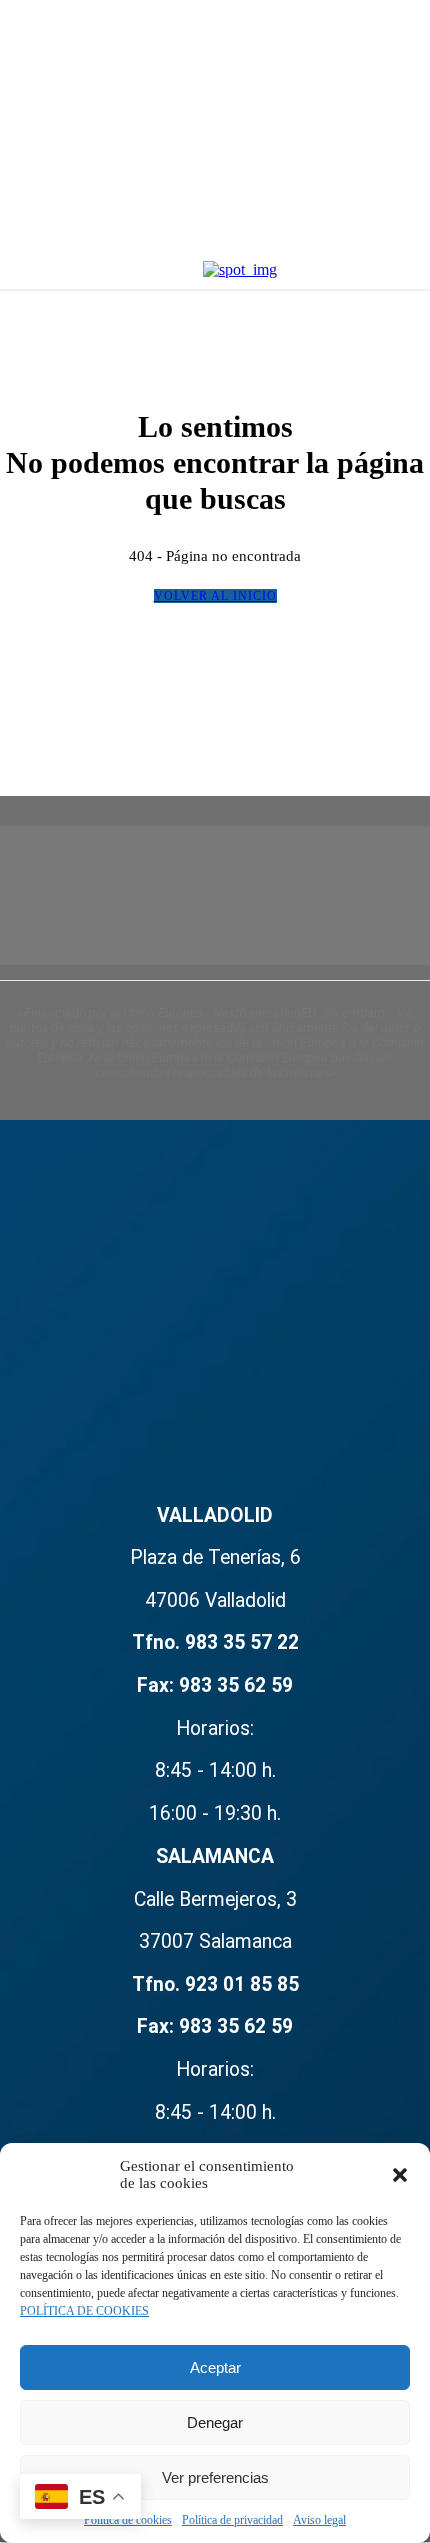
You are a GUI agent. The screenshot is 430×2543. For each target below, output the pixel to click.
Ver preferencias (215, 2477)
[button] (400, 2175)
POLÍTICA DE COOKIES (84, 2311)
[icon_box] (215, 1969)
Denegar (215, 2422)
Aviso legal (319, 2520)
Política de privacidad (232, 2520)
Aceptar (215, 2367)
